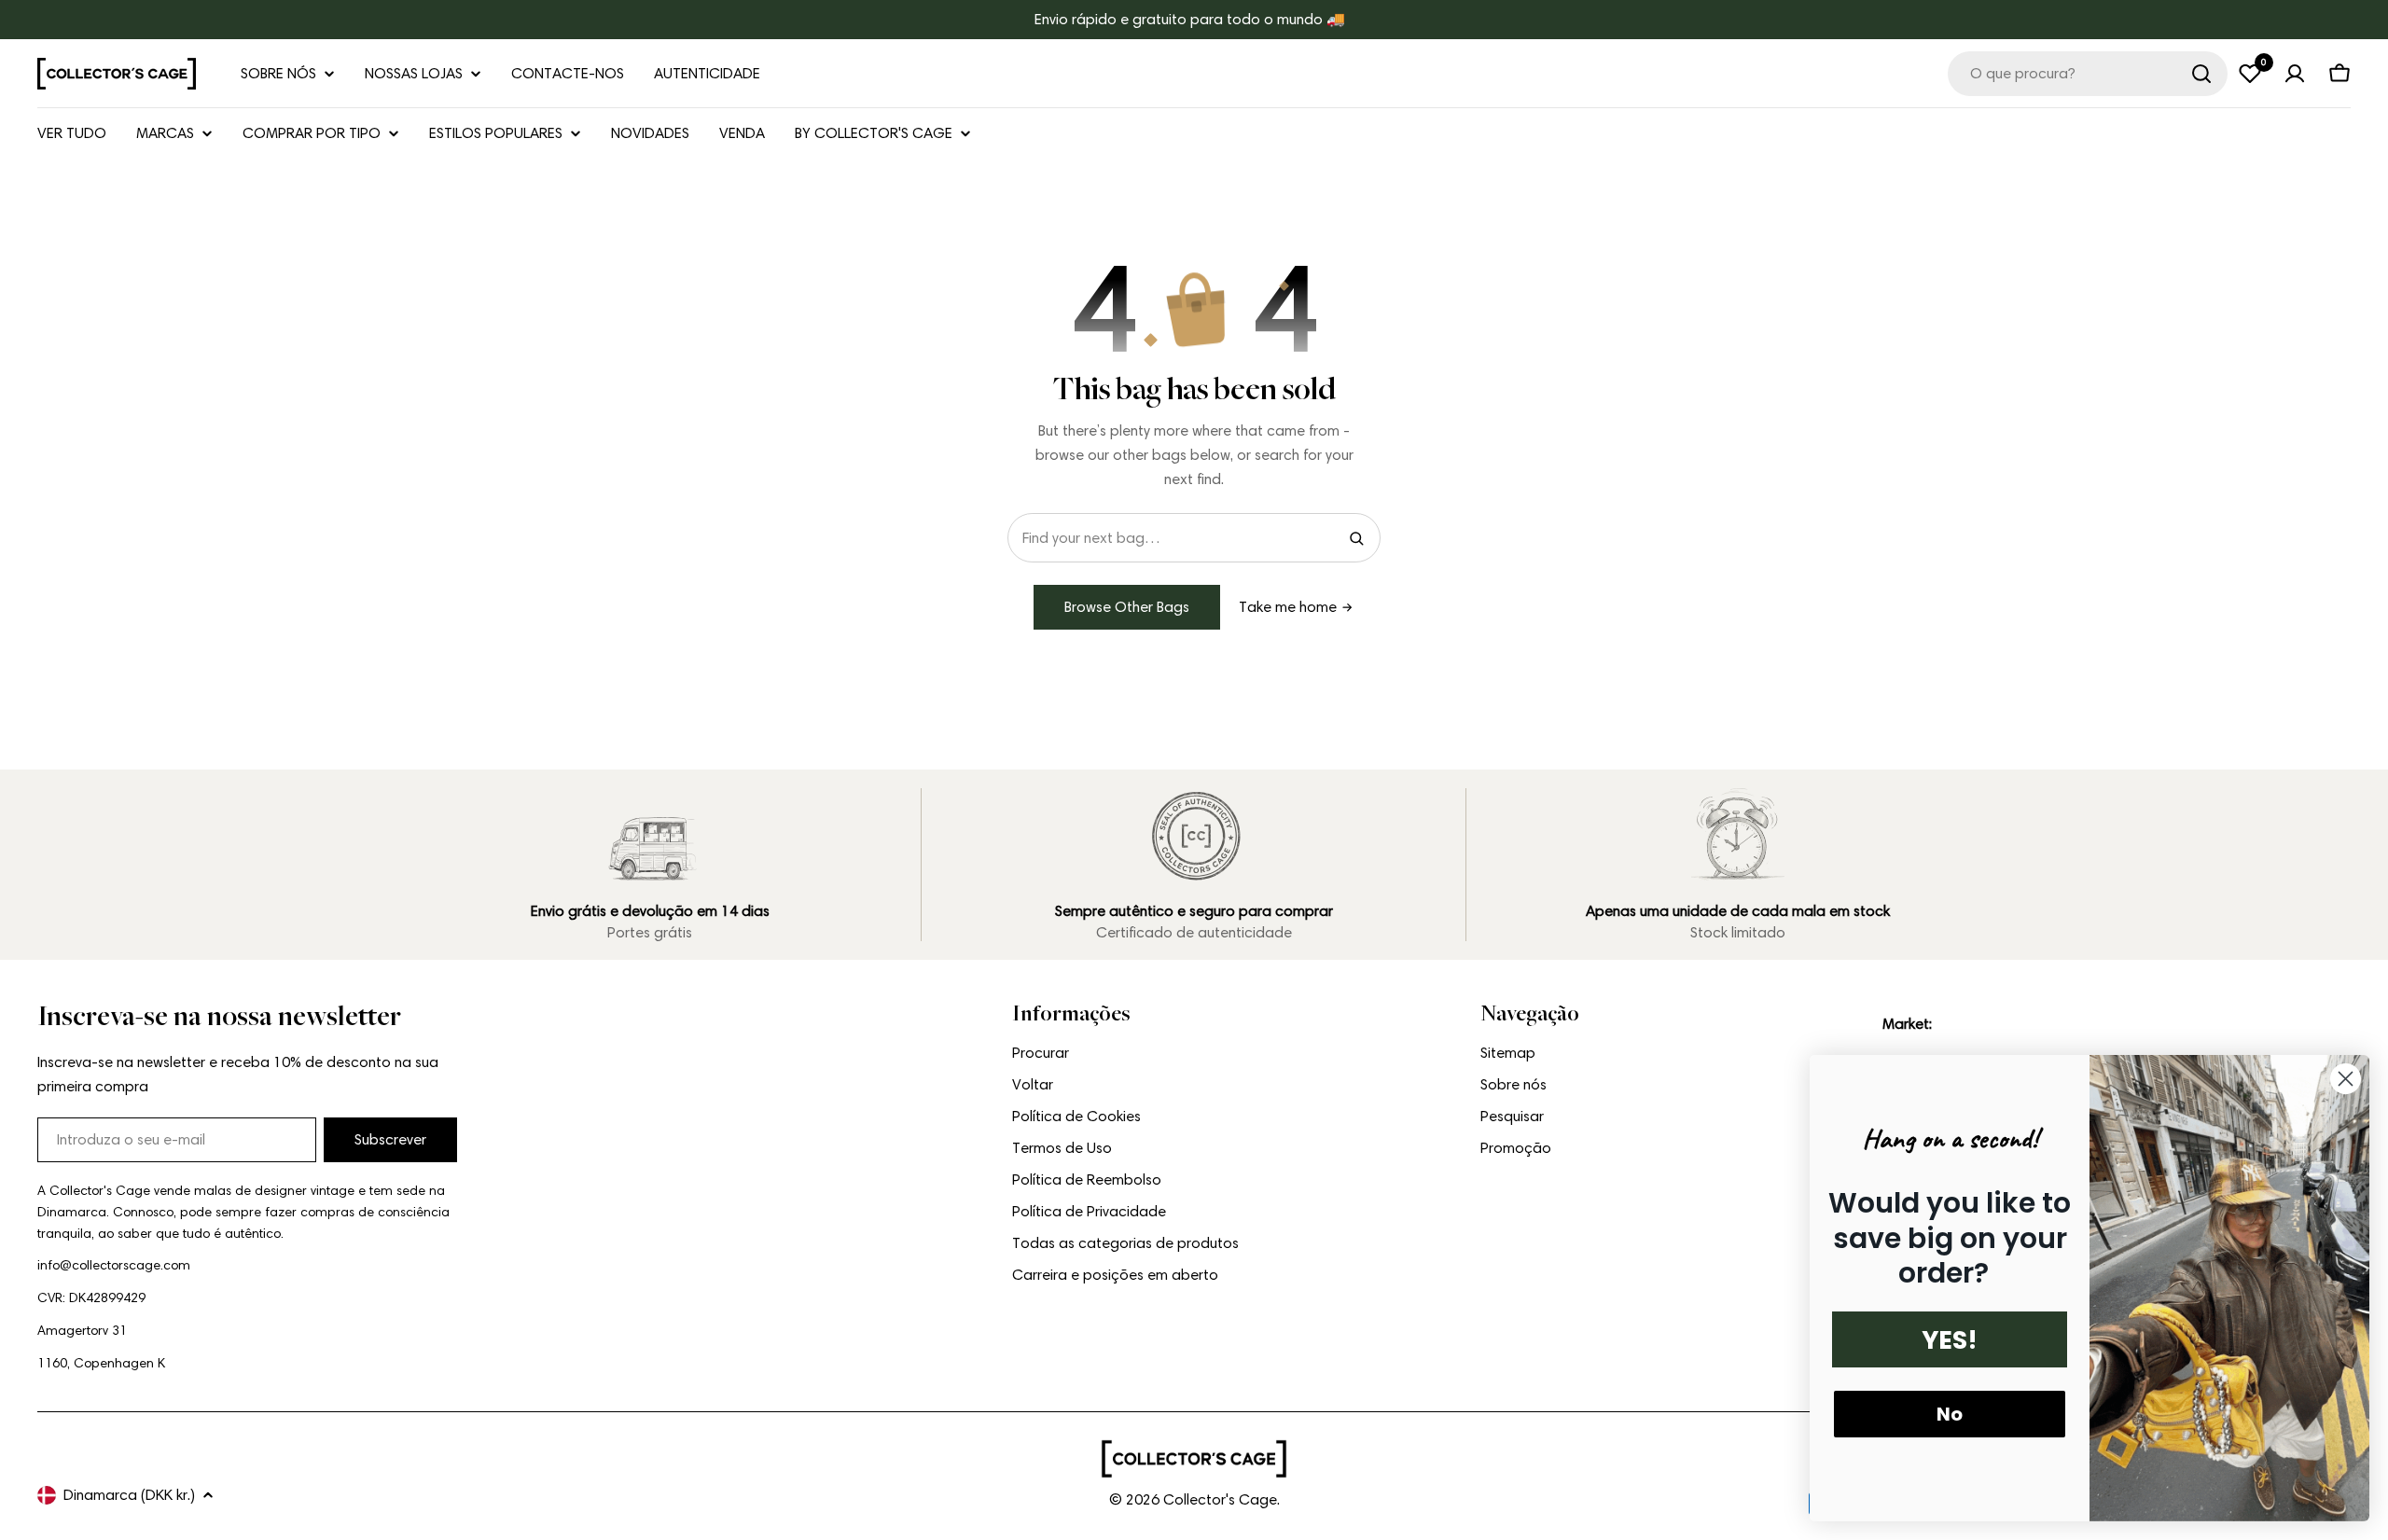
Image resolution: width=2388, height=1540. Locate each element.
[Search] (1356, 538)
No (1950, 1414)
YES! (1950, 1340)
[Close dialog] (2346, 1079)
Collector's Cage (1220, 1499)
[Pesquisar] (2201, 74)
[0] (2250, 74)
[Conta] (2295, 74)
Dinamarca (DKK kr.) (129, 1495)
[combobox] (2088, 74)
